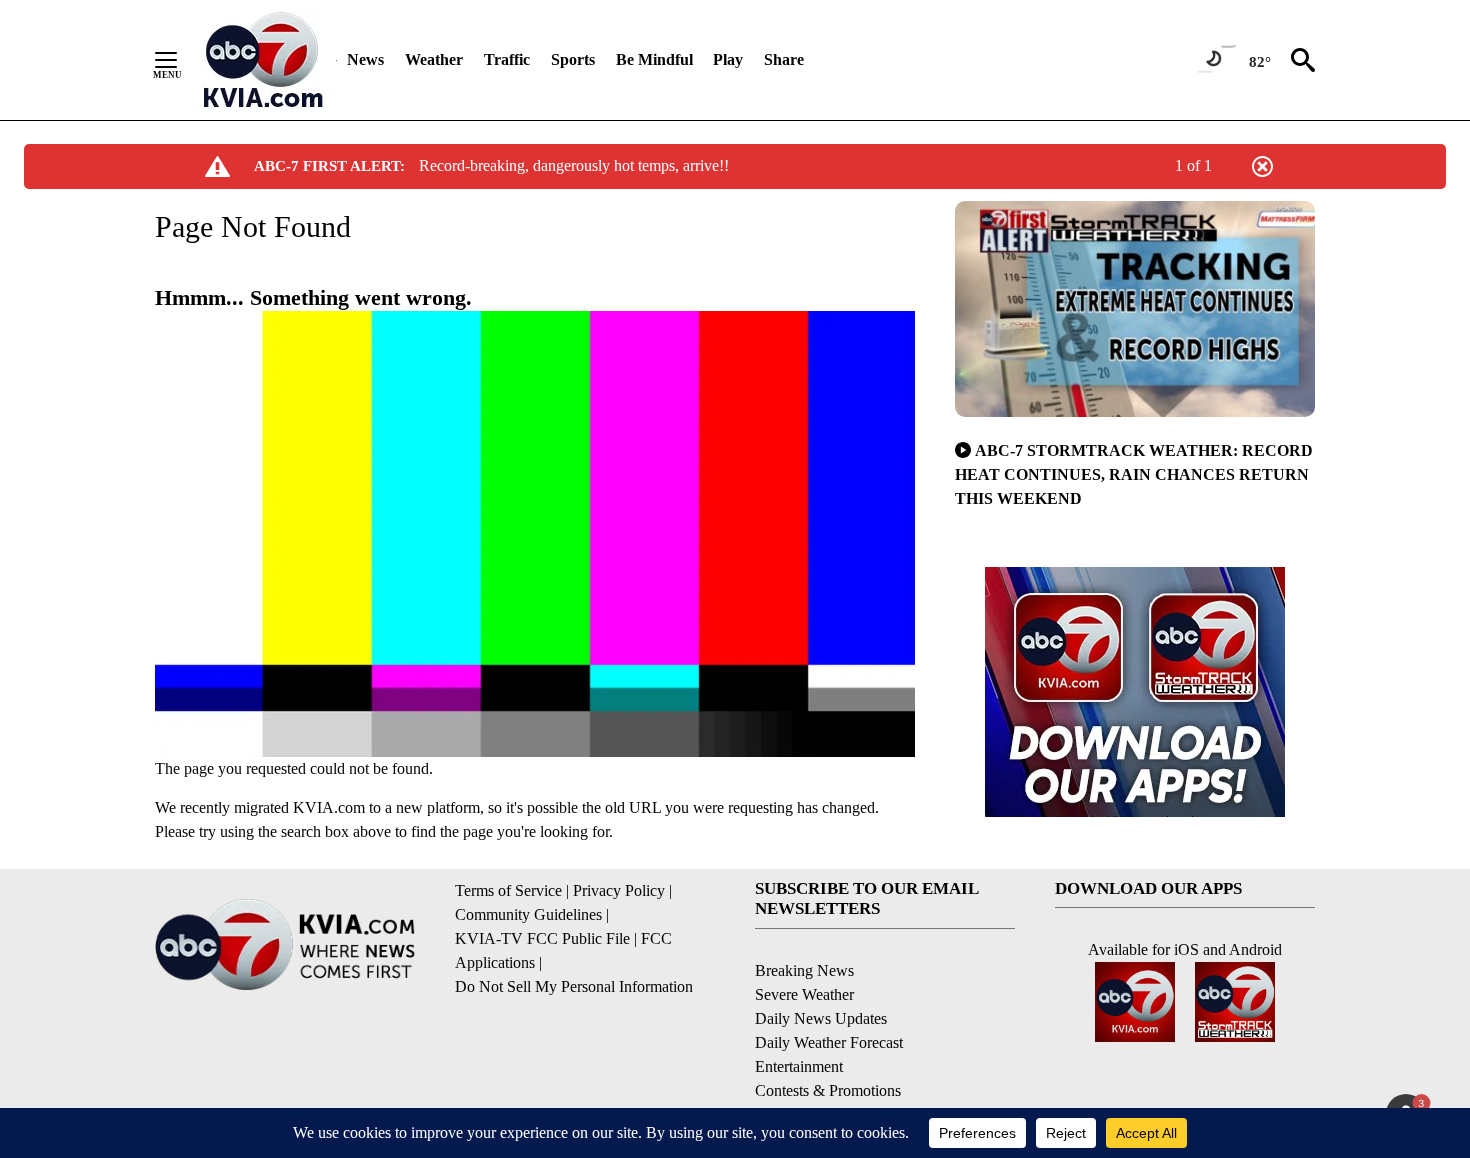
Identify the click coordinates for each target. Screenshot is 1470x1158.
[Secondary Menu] (181, 60)
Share (784, 59)
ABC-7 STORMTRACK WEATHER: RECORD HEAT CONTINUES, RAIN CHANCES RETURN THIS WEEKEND (1134, 474)
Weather (434, 59)
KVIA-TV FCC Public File (542, 938)
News (365, 59)
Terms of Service (508, 890)
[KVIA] (263, 60)
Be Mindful (654, 59)
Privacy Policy (619, 890)
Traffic (507, 59)
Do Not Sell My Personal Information (574, 986)
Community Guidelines (528, 914)
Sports (573, 59)
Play (728, 59)
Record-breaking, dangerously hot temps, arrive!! (574, 165)
